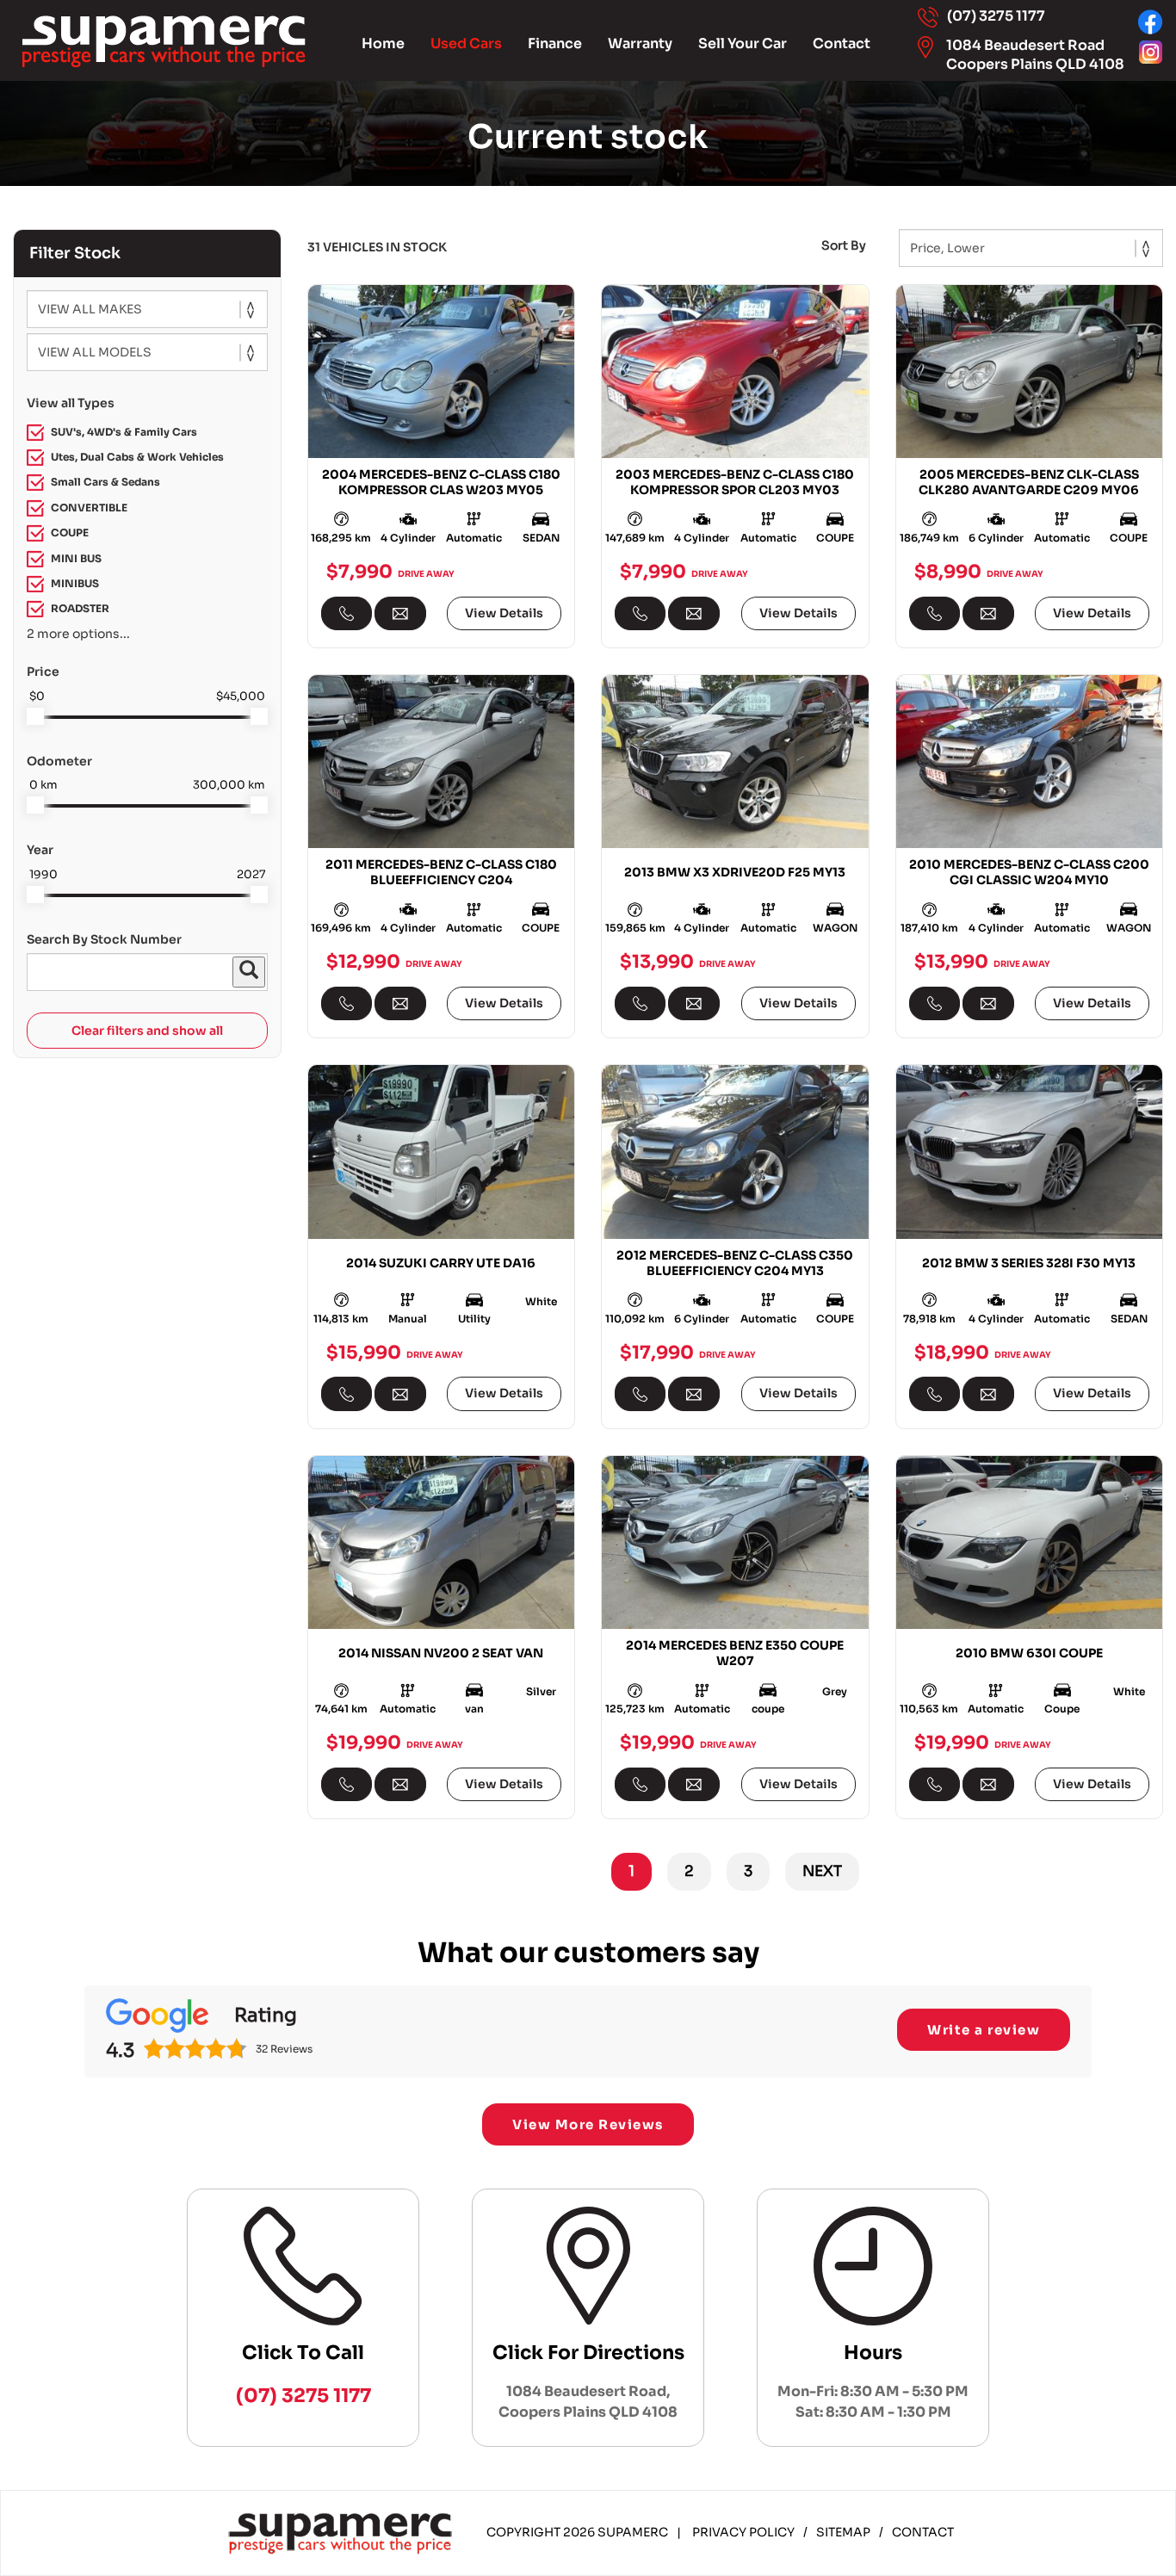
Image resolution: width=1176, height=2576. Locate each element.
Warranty (640, 43)
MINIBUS (75, 583)
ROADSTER (80, 608)
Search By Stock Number (104, 939)
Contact (842, 43)
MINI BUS (76, 558)
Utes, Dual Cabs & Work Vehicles (137, 457)
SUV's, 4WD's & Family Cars (124, 432)
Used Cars (466, 43)
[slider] (35, 716)
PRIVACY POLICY (743, 2532)
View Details (504, 613)
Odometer (59, 761)
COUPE (70, 533)
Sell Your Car (743, 43)
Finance (555, 43)
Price (43, 672)
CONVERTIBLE (89, 508)
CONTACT (923, 2532)
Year (40, 850)
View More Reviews (588, 2124)
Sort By (844, 245)
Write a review (984, 2030)
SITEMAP (843, 2532)
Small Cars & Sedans (105, 482)
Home (383, 43)
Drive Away (426, 573)
